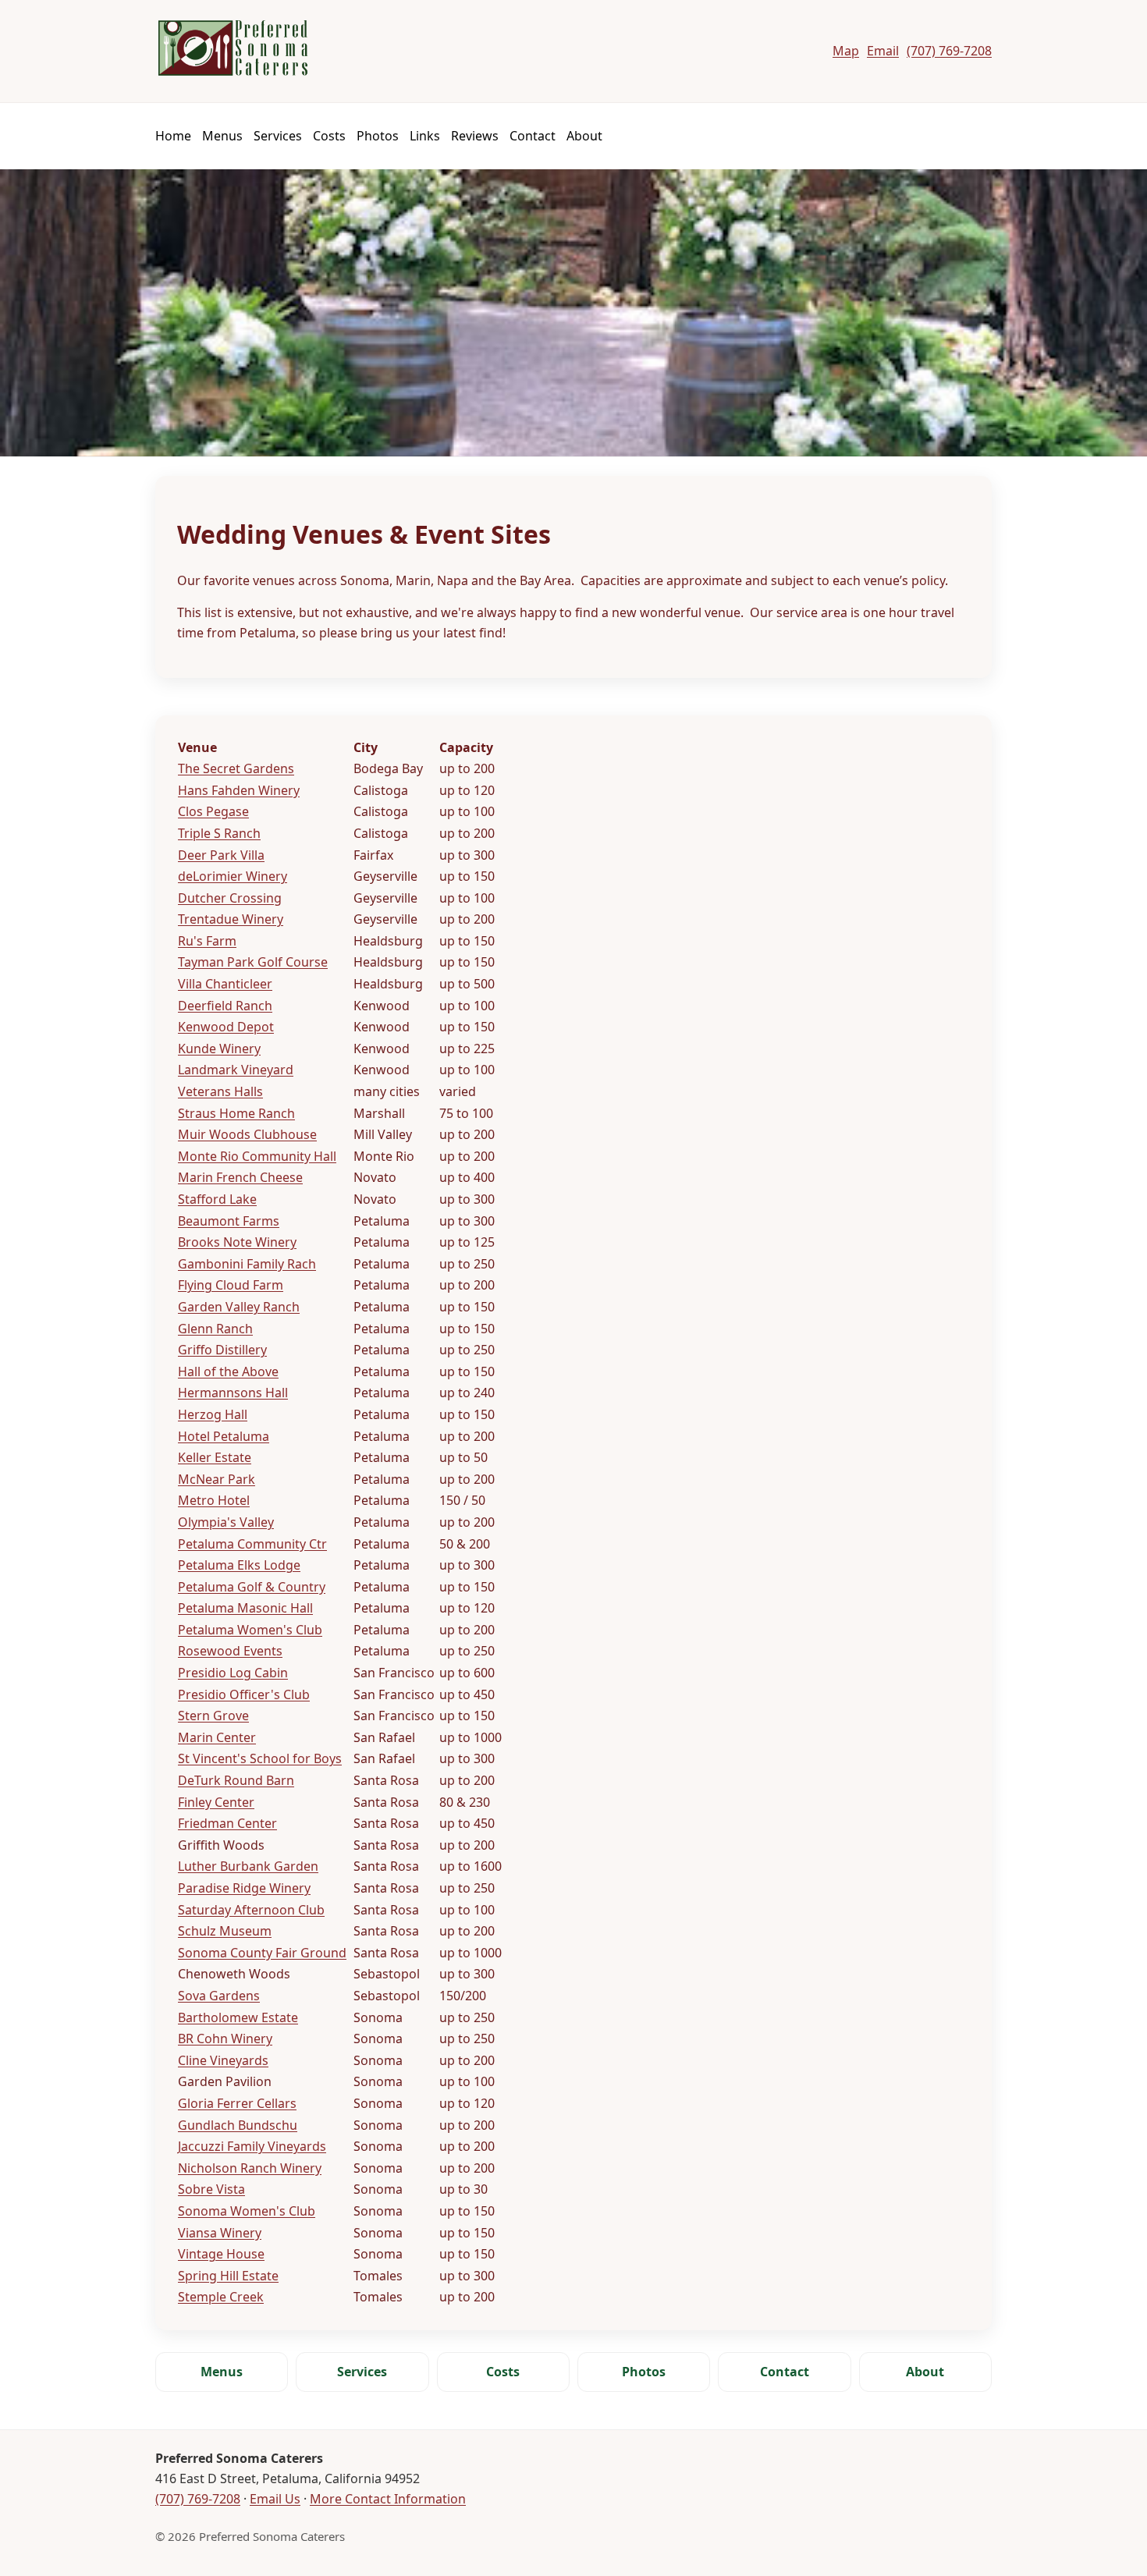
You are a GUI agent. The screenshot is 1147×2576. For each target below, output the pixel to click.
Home (173, 136)
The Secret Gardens (236, 768)
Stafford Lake (217, 1199)
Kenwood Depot (226, 1027)
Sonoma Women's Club (247, 2211)
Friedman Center (227, 1823)
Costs (329, 136)
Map (846, 51)
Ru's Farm (207, 941)
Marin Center (217, 1737)
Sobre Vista (211, 2189)
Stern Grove (213, 1716)
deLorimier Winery (233, 876)
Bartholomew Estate (238, 2017)
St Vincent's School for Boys (260, 1758)
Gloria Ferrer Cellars (237, 2103)
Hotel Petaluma (224, 1436)
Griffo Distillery (222, 1350)
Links (425, 136)
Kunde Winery (219, 1048)
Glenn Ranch (215, 1329)
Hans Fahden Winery (239, 790)
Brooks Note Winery (237, 1242)
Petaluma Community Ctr (252, 1544)
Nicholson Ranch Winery (250, 2168)
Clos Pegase (213, 811)
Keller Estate (215, 1457)
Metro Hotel (214, 1500)
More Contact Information (388, 2499)
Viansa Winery (220, 2233)
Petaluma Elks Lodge (239, 1565)
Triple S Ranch (219, 833)
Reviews (475, 136)
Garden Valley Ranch (239, 1307)
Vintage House (221, 2254)
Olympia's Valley (226, 1522)
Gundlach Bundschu (238, 2125)
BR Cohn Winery (225, 2038)
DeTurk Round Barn (236, 1780)
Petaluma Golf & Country (252, 1587)
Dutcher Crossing (230, 898)
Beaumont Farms (229, 1221)
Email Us (275, 2499)
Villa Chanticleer (225, 984)
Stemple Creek (221, 2297)
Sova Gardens (219, 1996)
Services (278, 136)
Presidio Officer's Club (244, 1694)
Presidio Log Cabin (233, 1673)
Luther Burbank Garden (248, 1866)
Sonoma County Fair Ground (262, 1953)
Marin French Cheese (240, 1177)
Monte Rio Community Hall (257, 1156)
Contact (533, 136)
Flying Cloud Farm (231, 1285)
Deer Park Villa (221, 855)
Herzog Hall (213, 1414)
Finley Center (216, 1802)
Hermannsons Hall (233, 1393)
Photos (378, 136)
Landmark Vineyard (236, 1070)
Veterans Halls (220, 1091)
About (584, 136)
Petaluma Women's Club (250, 1630)
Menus (222, 136)
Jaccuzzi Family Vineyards (252, 2146)
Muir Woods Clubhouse (247, 1134)
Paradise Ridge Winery (244, 1888)
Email (883, 51)
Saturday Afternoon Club (251, 1910)
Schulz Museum (225, 1931)
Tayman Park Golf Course (253, 962)
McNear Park (217, 1479)
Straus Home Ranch (236, 1113)
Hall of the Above (228, 1371)
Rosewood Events (230, 1651)
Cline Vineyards (223, 2060)
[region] (573, 1523)
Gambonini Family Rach (247, 1264)
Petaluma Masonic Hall (245, 1608)
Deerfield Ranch (225, 1006)
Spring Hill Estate (228, 2276)
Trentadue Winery (231, 919)
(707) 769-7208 (949, 51)
